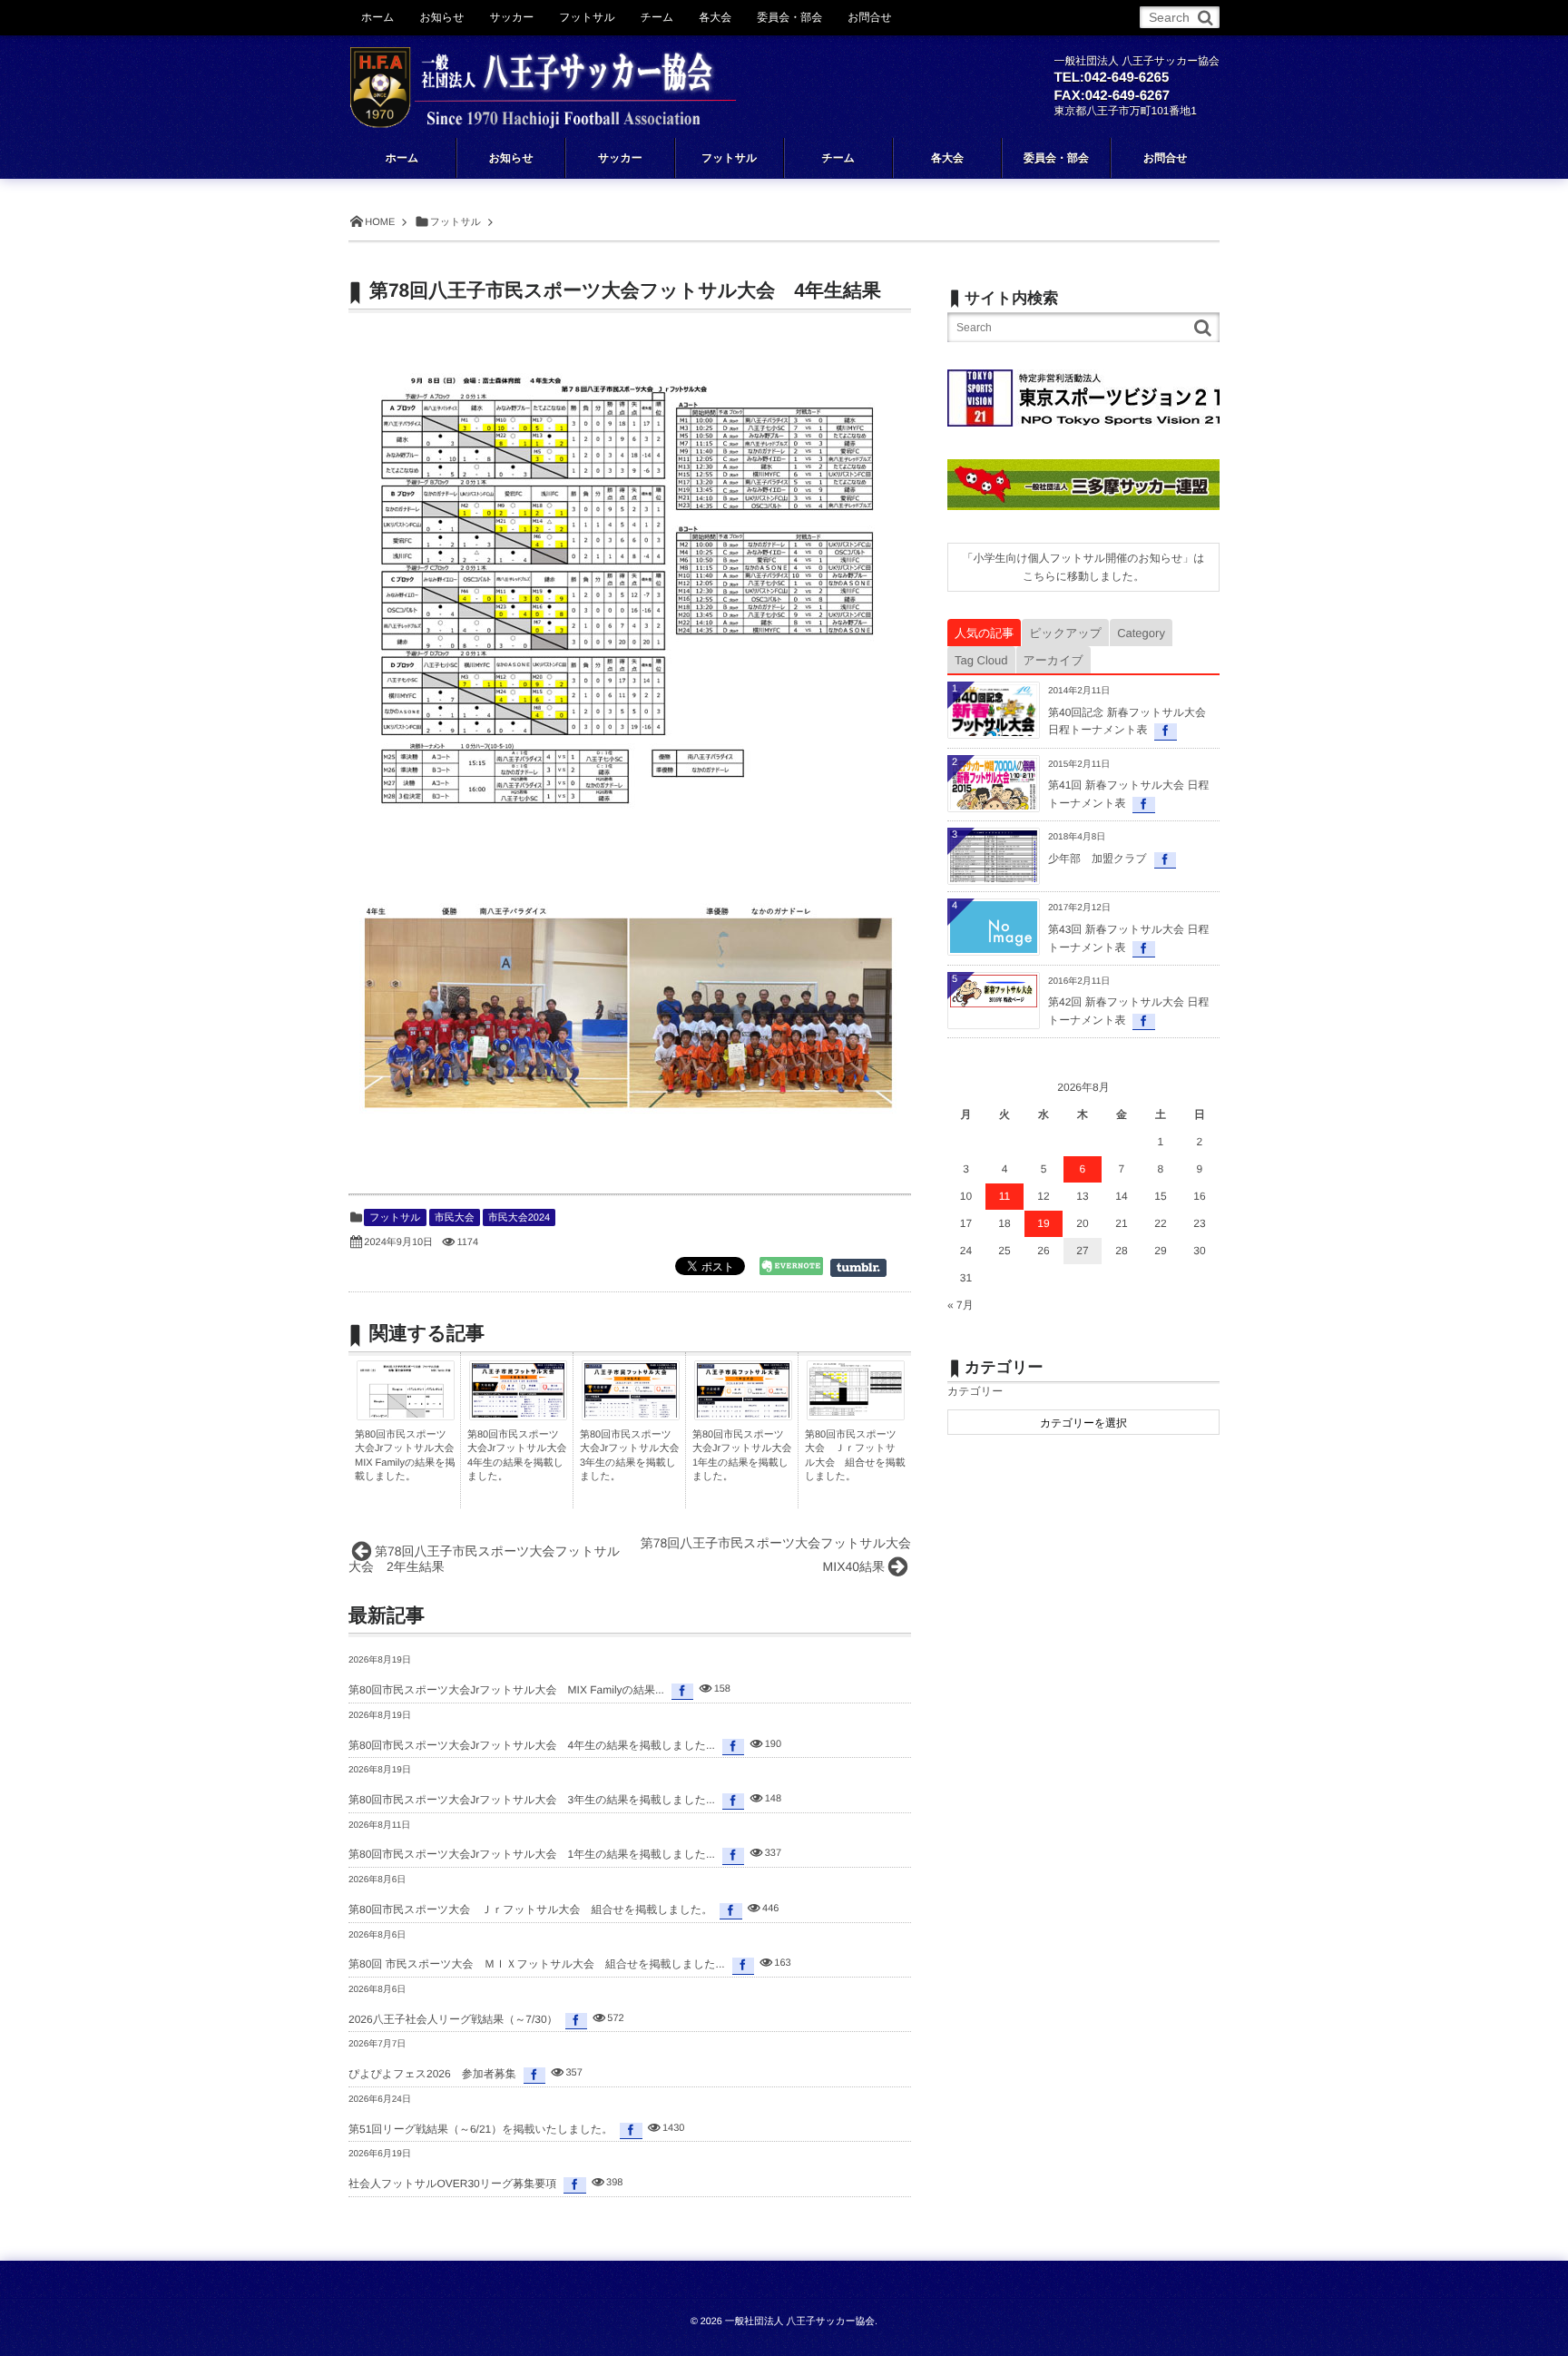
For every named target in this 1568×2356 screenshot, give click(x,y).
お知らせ (442, 17)
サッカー (511, 17)
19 (1043, 1223)
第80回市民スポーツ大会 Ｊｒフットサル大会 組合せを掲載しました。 (530, 1909)
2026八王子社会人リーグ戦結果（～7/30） (453, 2019)
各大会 (715, 17)
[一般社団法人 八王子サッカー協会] (543, 74)
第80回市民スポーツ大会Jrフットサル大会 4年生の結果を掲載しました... (532, 1745)
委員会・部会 (789, 17)
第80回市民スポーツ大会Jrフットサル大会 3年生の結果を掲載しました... (532, 1800)
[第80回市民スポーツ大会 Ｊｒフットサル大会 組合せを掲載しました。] (856, 1411)
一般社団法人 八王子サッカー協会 (800, 2322)
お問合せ (870, 17)
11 (1004, 1196)
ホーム (378, 17)
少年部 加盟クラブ (1098, 859)
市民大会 (455, 1218)
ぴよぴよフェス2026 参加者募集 (432, 2074)
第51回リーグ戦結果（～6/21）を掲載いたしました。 (480, 2129)
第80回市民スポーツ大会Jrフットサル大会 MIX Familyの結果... (506, 1690)
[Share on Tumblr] (867, 1268)
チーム (657, 17)
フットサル (395, 1218)
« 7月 (960, 1305)
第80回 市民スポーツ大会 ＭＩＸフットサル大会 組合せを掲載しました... (537, 1964)
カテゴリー (975, 1391)
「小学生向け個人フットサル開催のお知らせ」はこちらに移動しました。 (1083, 567)
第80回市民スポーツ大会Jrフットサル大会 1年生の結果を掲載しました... (532, 1854)
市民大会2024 (519, 1218)
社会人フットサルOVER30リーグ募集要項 (452, 2184)
